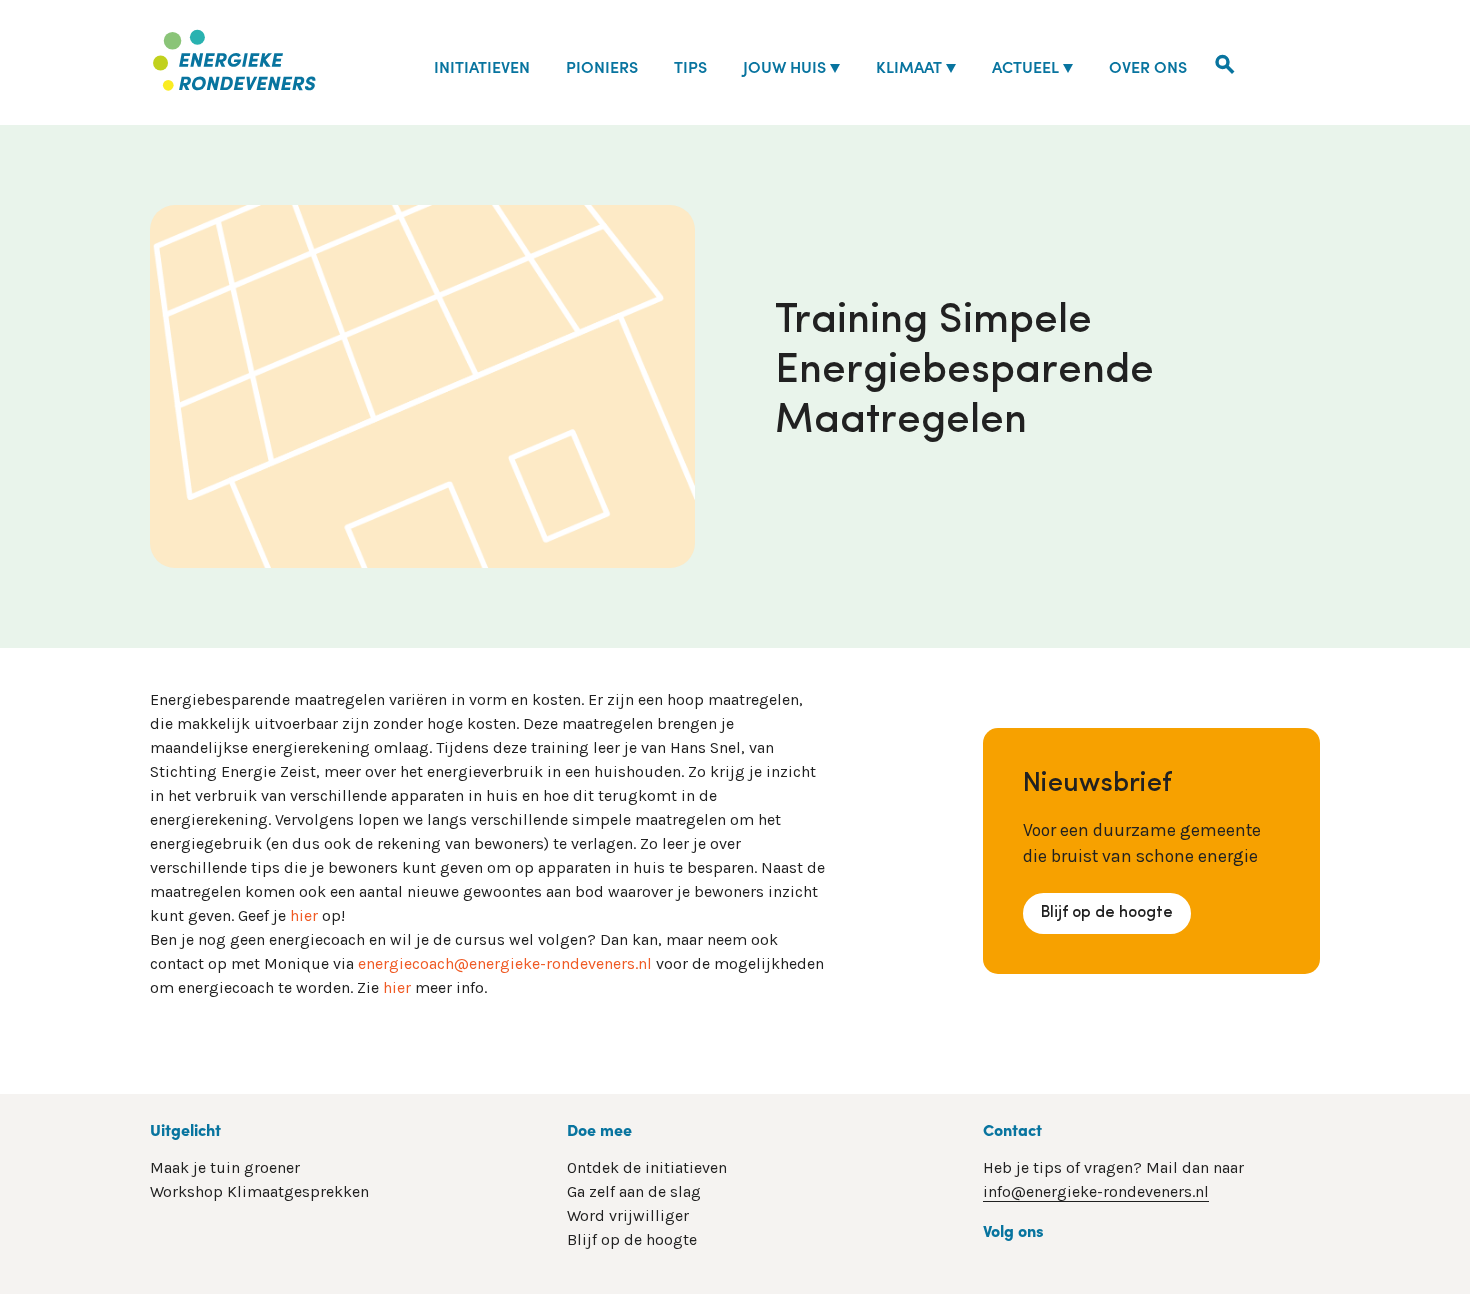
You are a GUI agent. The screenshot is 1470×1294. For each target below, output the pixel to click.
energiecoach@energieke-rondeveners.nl (505, 963)
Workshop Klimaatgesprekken (259, 1191)
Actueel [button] (1025, 66)
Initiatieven (482, 66)
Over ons (1148, 66)
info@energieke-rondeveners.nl (1096, 1191)
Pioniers (602, 66)
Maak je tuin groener (225, 1167)
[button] (1225, 62)
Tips (690, 66)
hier (304, 915)
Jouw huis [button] (784, 66)
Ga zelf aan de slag (634, 1191)
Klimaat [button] (909, 66)
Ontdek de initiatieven (647, 1167)
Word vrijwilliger (628, 1215)
